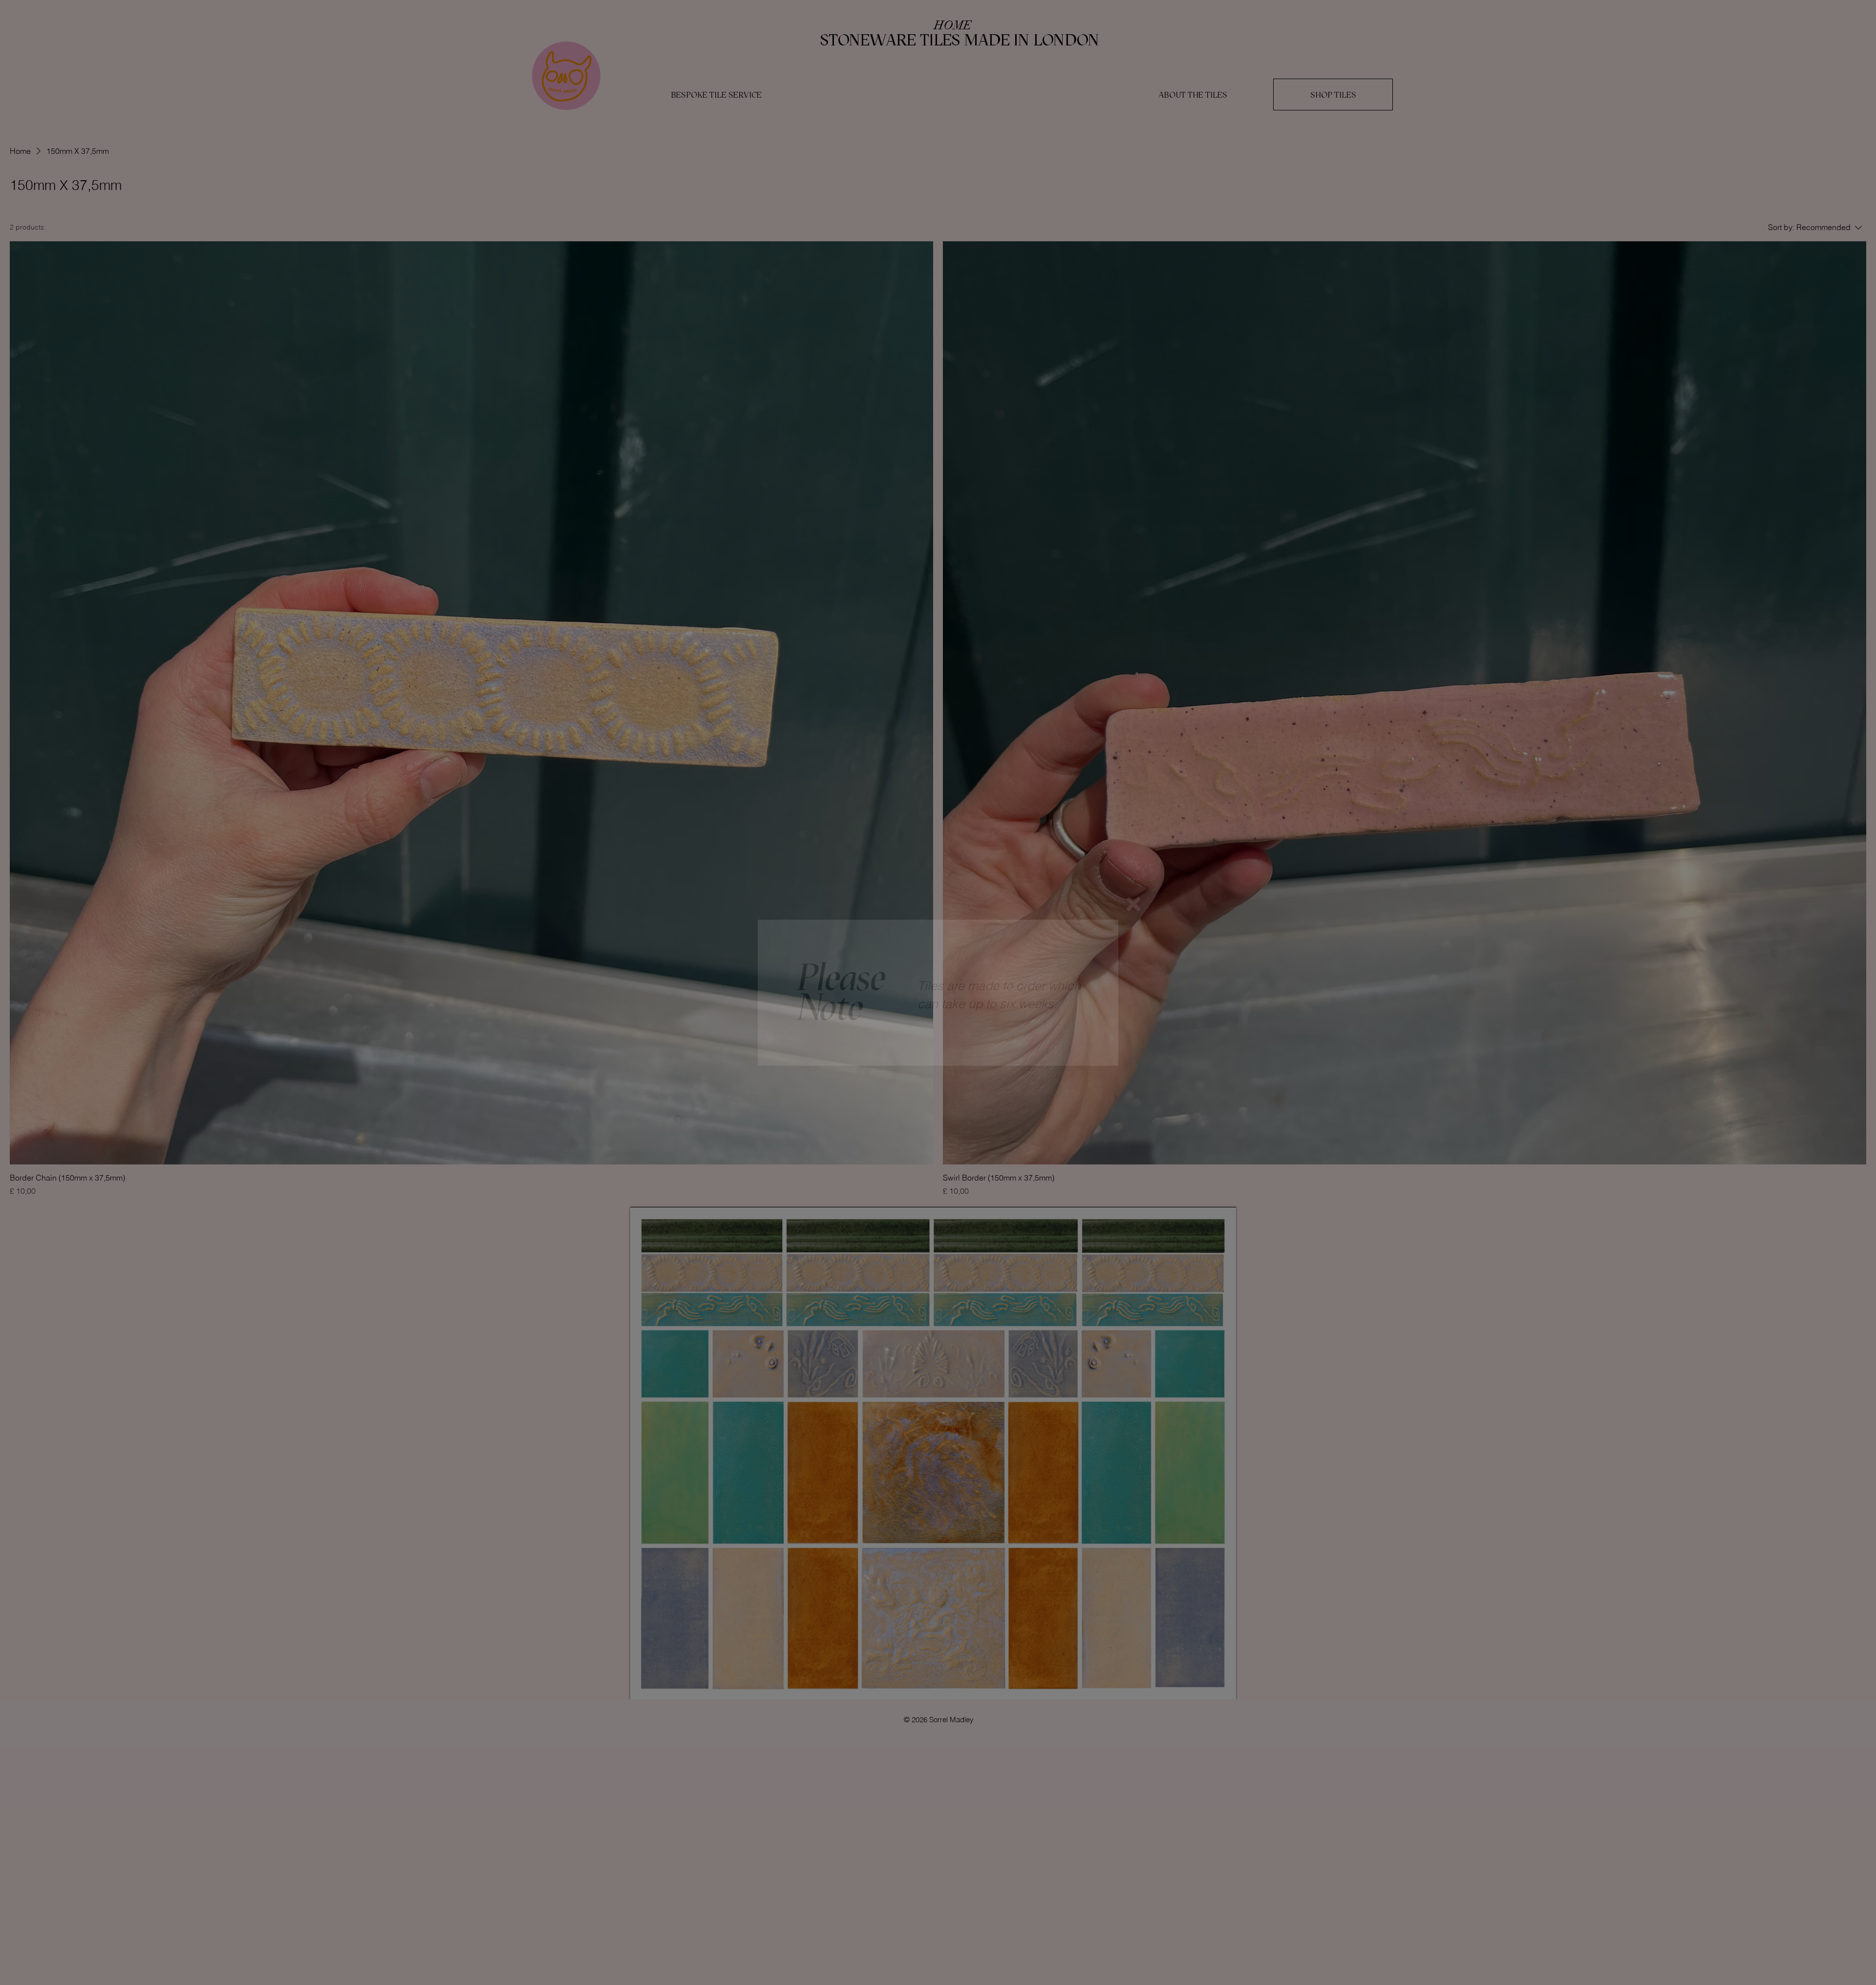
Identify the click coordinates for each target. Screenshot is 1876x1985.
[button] (1133, 904)
